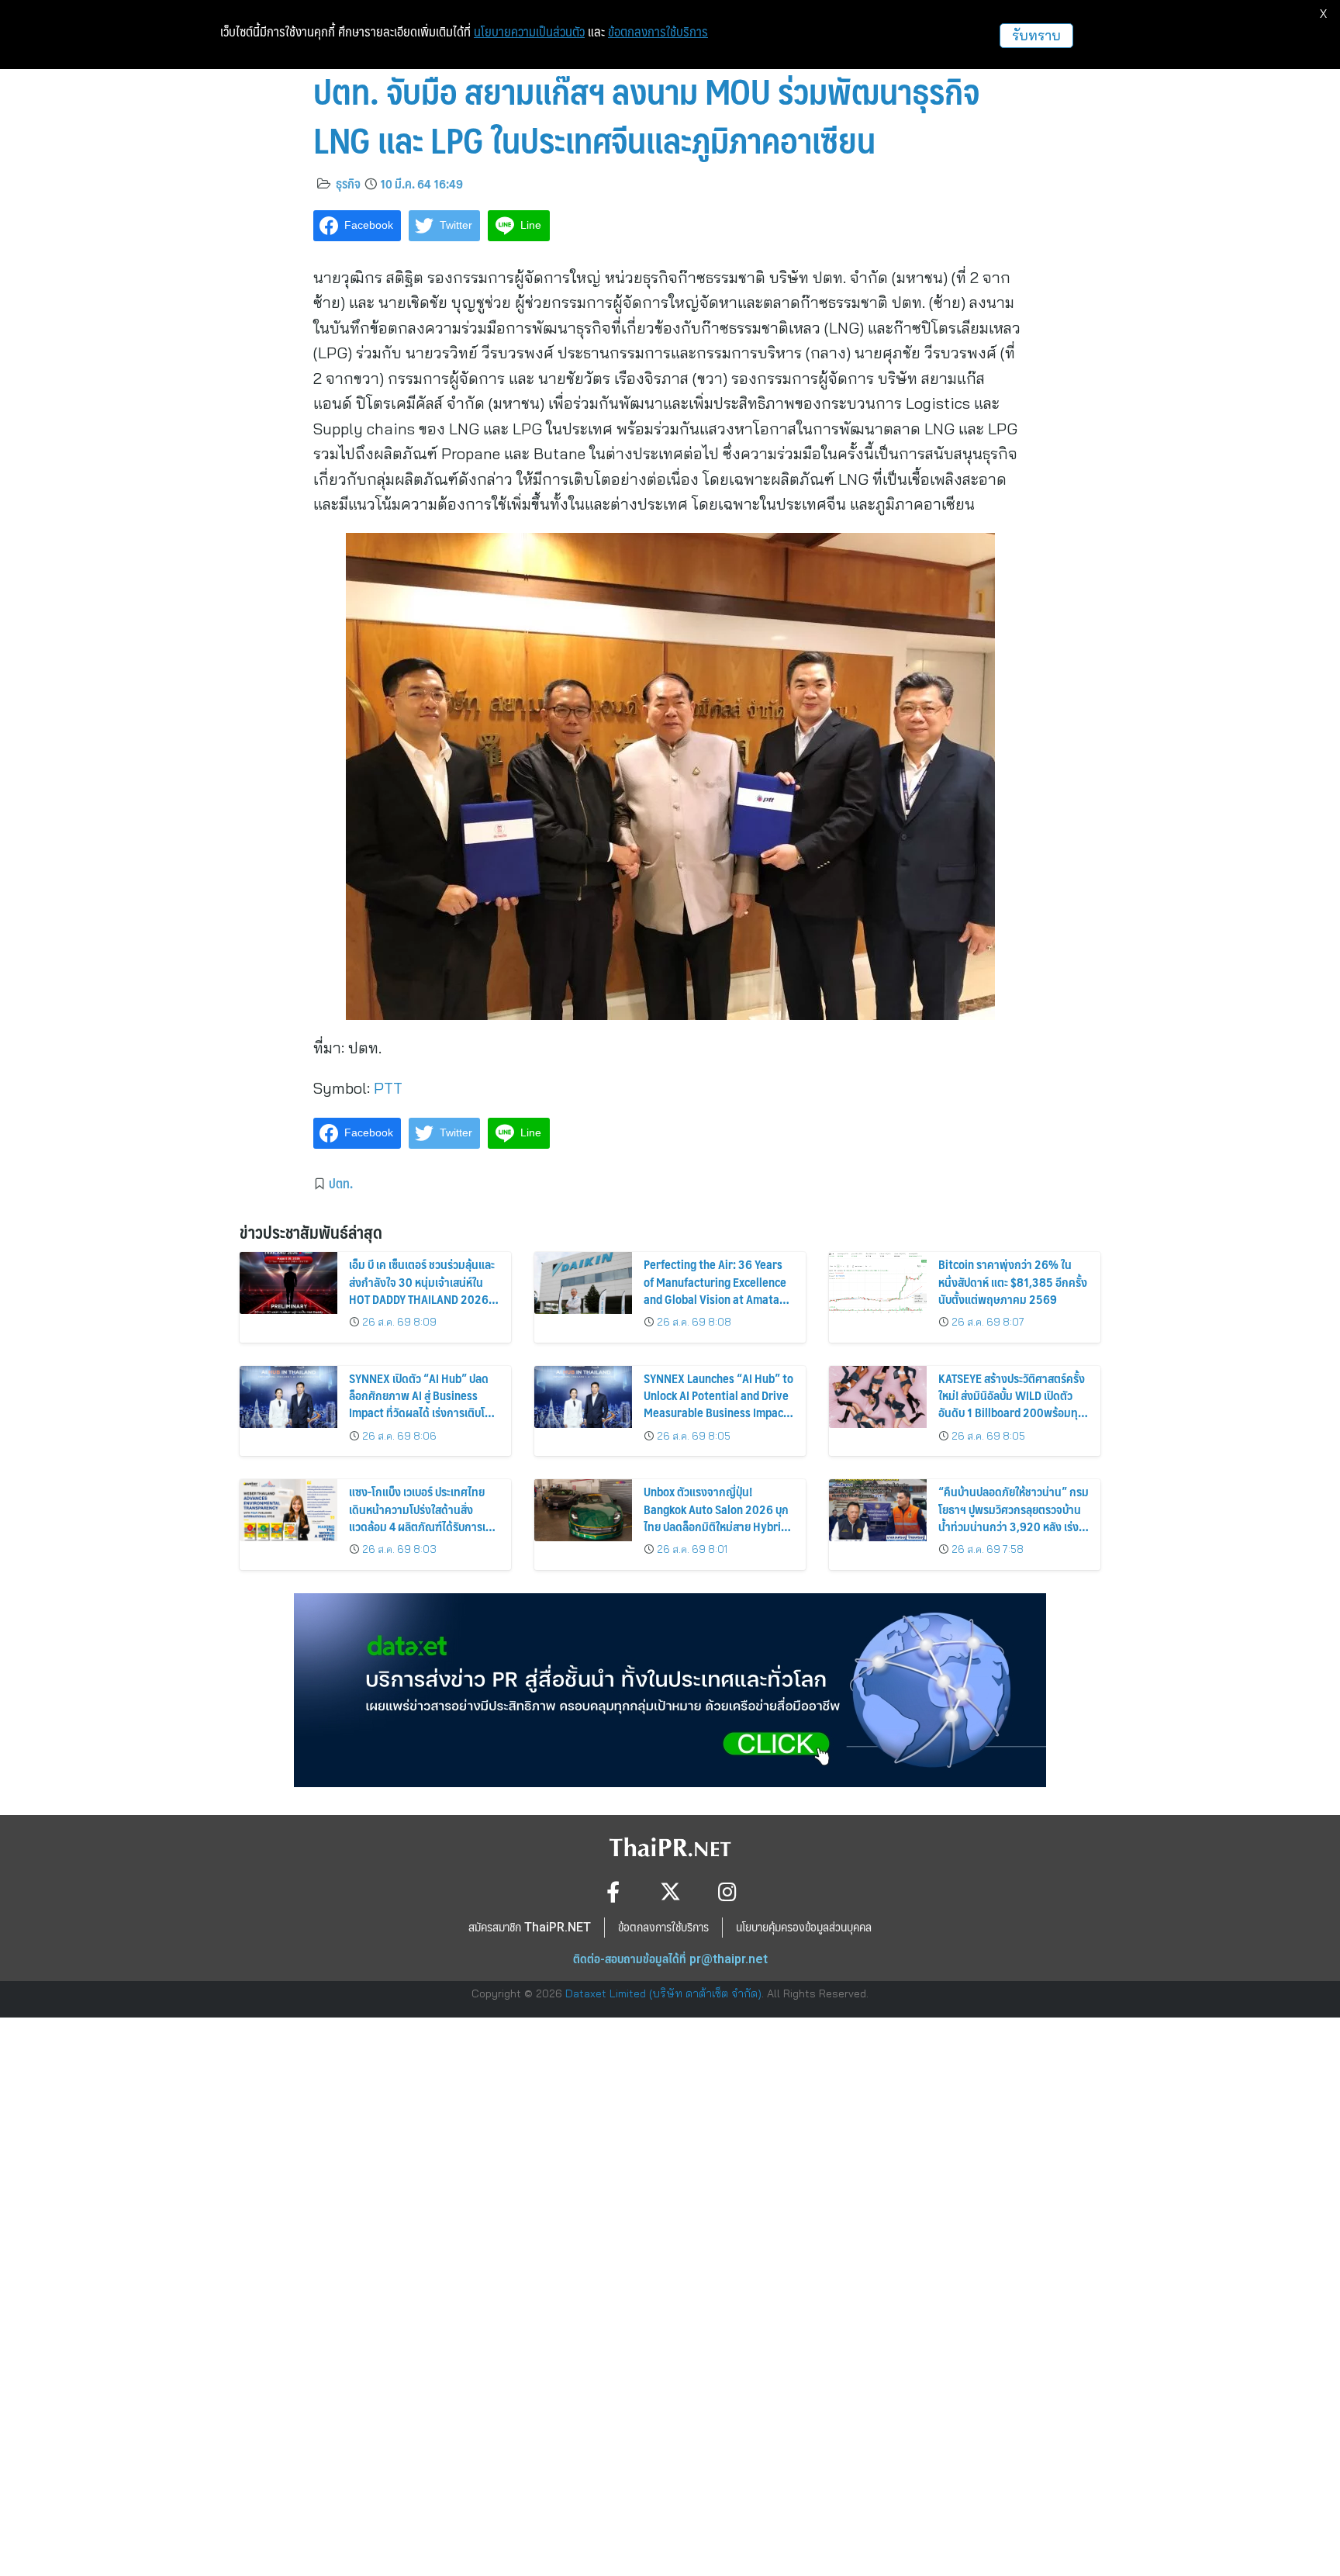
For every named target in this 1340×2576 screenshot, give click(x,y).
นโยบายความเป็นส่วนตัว (529, 32)
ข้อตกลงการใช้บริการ (658, 32)
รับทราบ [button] (1036, 35)
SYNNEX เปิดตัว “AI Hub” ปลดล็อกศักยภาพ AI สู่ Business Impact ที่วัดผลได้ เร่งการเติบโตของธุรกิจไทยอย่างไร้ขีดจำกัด (420, 1404)
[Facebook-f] (613, 1891)
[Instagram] (728, 1891)
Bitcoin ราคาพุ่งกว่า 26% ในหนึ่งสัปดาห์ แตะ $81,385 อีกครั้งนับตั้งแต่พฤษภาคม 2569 (1013, 1281)
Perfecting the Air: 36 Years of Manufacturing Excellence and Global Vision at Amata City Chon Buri (715, 1290)
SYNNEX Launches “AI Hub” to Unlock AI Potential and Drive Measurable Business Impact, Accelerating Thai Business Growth (718, 1413)
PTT (388, 1088)
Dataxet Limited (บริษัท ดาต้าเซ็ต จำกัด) (663, 1993)
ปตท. (341, 1183)
